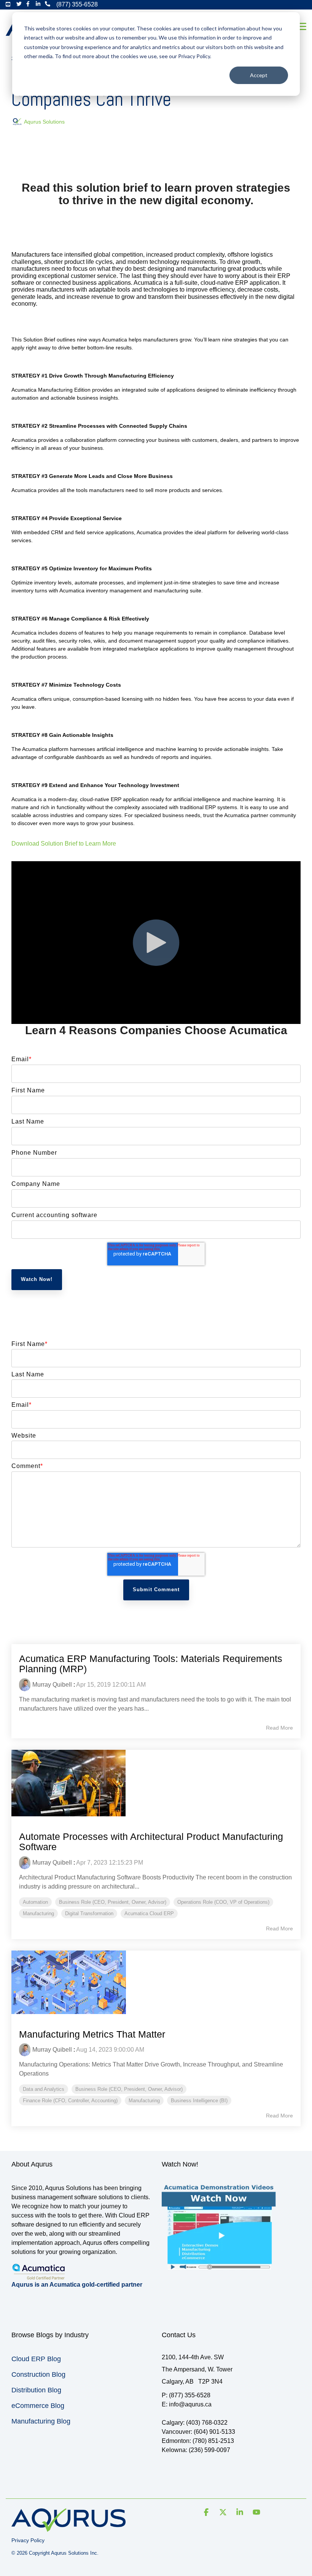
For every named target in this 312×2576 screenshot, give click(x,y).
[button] (301, 26)
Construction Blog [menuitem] (38, 2374)
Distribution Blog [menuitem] (36, 2390)
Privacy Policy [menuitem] (28, 2540)
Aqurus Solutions (44, 122)
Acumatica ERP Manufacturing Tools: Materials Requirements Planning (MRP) (151, 1664)
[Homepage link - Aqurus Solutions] (68, 2528)
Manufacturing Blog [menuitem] (41, 2421)
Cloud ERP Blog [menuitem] (36, 2359)
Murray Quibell (52, 1685)
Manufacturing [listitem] (38, 1913)
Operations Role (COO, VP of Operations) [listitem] (223, 1902)
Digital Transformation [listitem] (89, 1913)
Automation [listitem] (35, 1902)
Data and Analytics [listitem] (44, 2089)
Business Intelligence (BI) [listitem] (199, 2101)
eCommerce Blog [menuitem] (38, 2406)
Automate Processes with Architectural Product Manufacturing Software (151, 1842)
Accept (259, 75)
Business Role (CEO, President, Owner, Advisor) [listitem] (113, 1902)
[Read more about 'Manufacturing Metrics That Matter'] (156, 1982)
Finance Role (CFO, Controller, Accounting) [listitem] (70, 2101)
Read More (279, 1728)
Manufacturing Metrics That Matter (92, 2034)
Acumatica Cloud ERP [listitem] (149, 1913)
